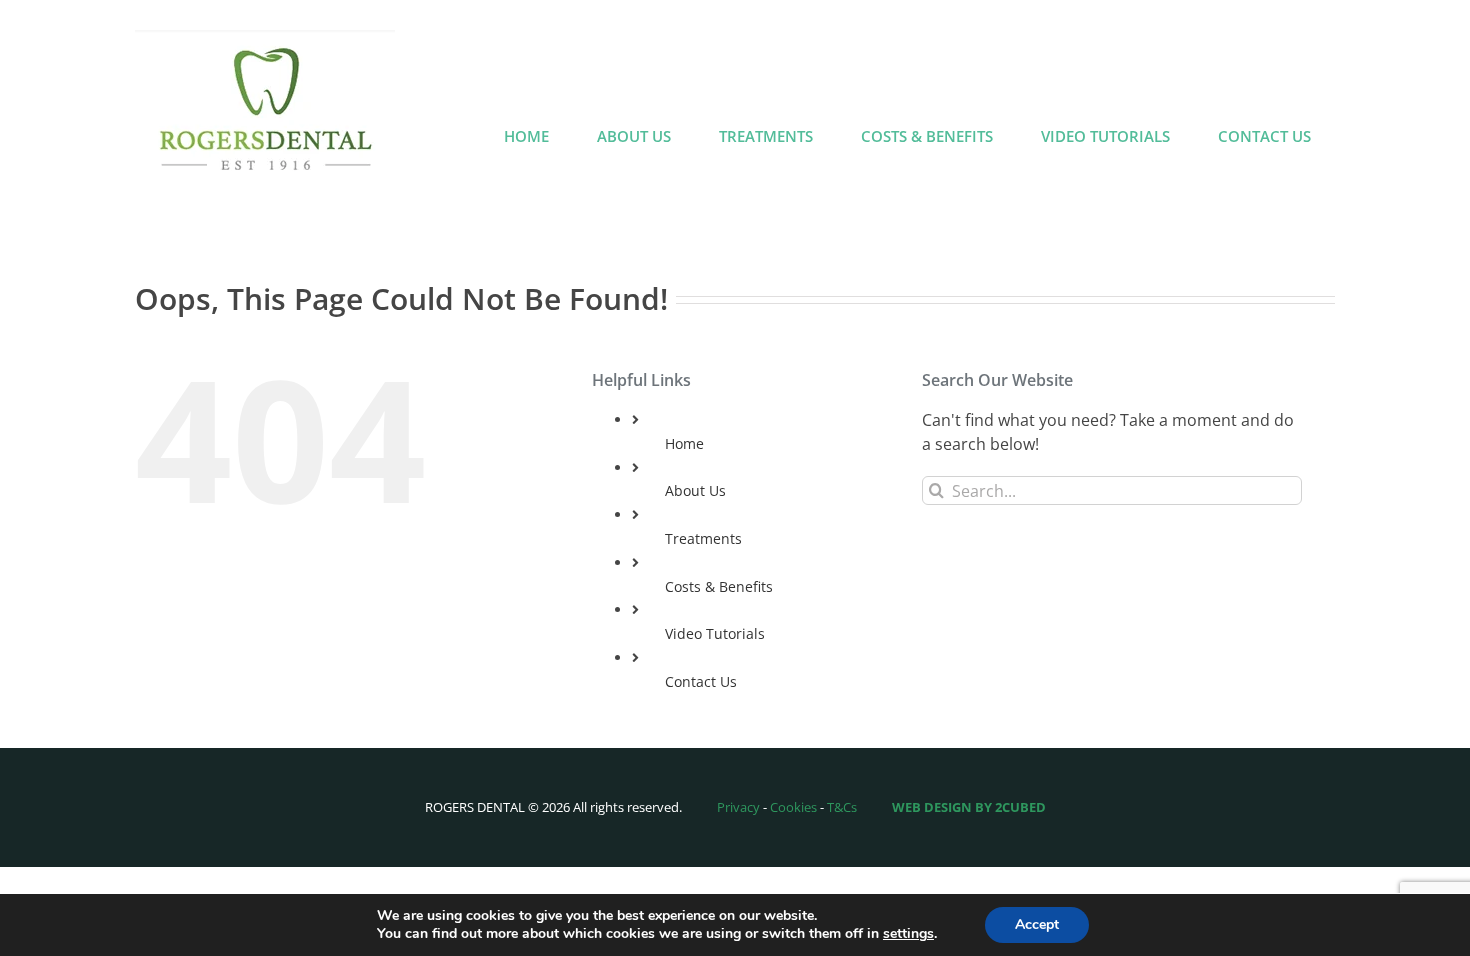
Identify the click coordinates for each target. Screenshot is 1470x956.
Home (684, 443)
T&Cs (842, 807)
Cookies (793, 807)
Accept (1037, 924)
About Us (695, 490)
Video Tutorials (715, 633)
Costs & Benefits (719, 586)
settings (908, 934)
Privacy (738, 807)
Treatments (703, 538)
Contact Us (701, 681)
